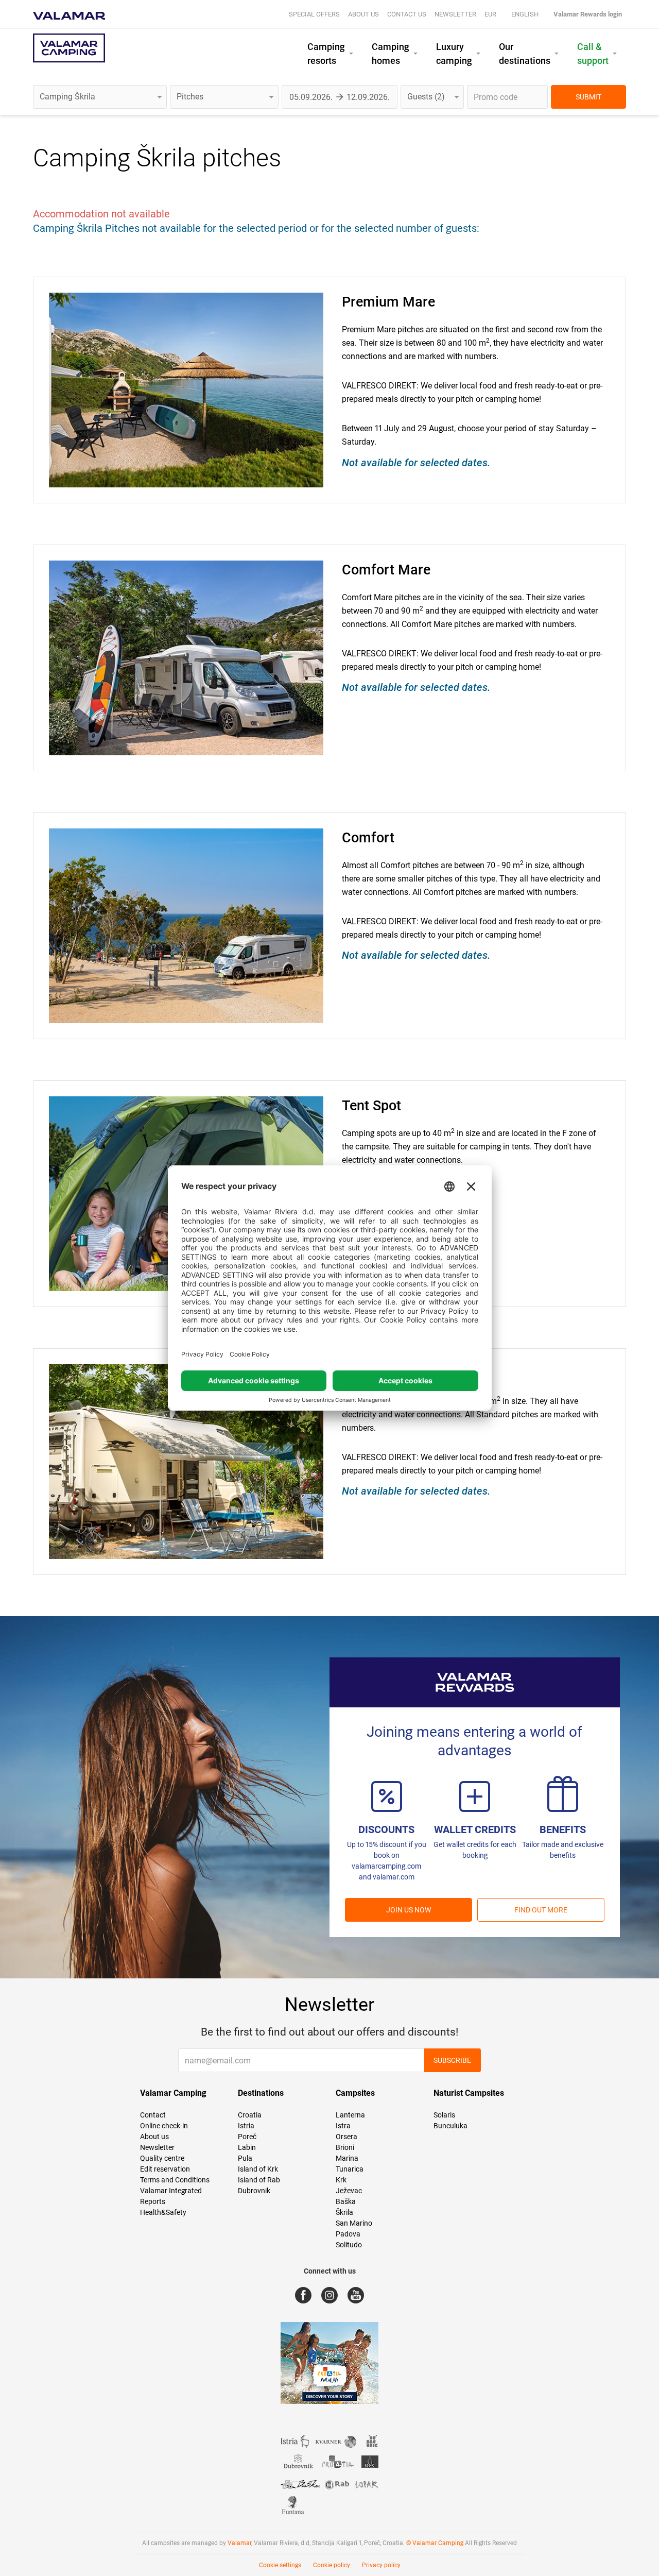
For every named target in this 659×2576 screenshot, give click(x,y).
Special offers (314, 14)
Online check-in (164, 2126)
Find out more (541, 1910)
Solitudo (349, 2245)
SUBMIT (588, 97)
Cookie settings (280, 2565)
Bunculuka (450, 2126)
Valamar (239, 2543)
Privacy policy (381, 2565)
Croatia (250, 2115)
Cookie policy (332, 2565)
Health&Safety (163, 2212)
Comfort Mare (386, 570)
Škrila (344, 2212)
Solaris (444, 2115)
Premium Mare (388, 302)
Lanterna (350, 2115)
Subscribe (452, 2060)
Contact (153, 2115)
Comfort (368, 838)
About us (363, 14)
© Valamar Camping (435, 2543)
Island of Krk (258, 2169)
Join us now (409, 1910)
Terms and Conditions (175, 2180)
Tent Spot (371, 1106)
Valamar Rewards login (588, 14)
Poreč (247, 2137)
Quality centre (162, 2158)
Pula (245, 2158)
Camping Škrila (115, 158)
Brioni (345, 2147)
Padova (348, 2234)
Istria (246, 2126)
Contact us (407, 14)
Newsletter (455, 14)
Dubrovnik (254, 2191)
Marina (347, 2158)
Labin (247, 2147)
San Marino (354, 2223)
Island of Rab (259, 2180)
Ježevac (349, 2191)
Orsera (346, 2137)
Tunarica (350, 2169)
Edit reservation (165, 2169)
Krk (341, 2180)
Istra (343, 2126)
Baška (346, 2201)
